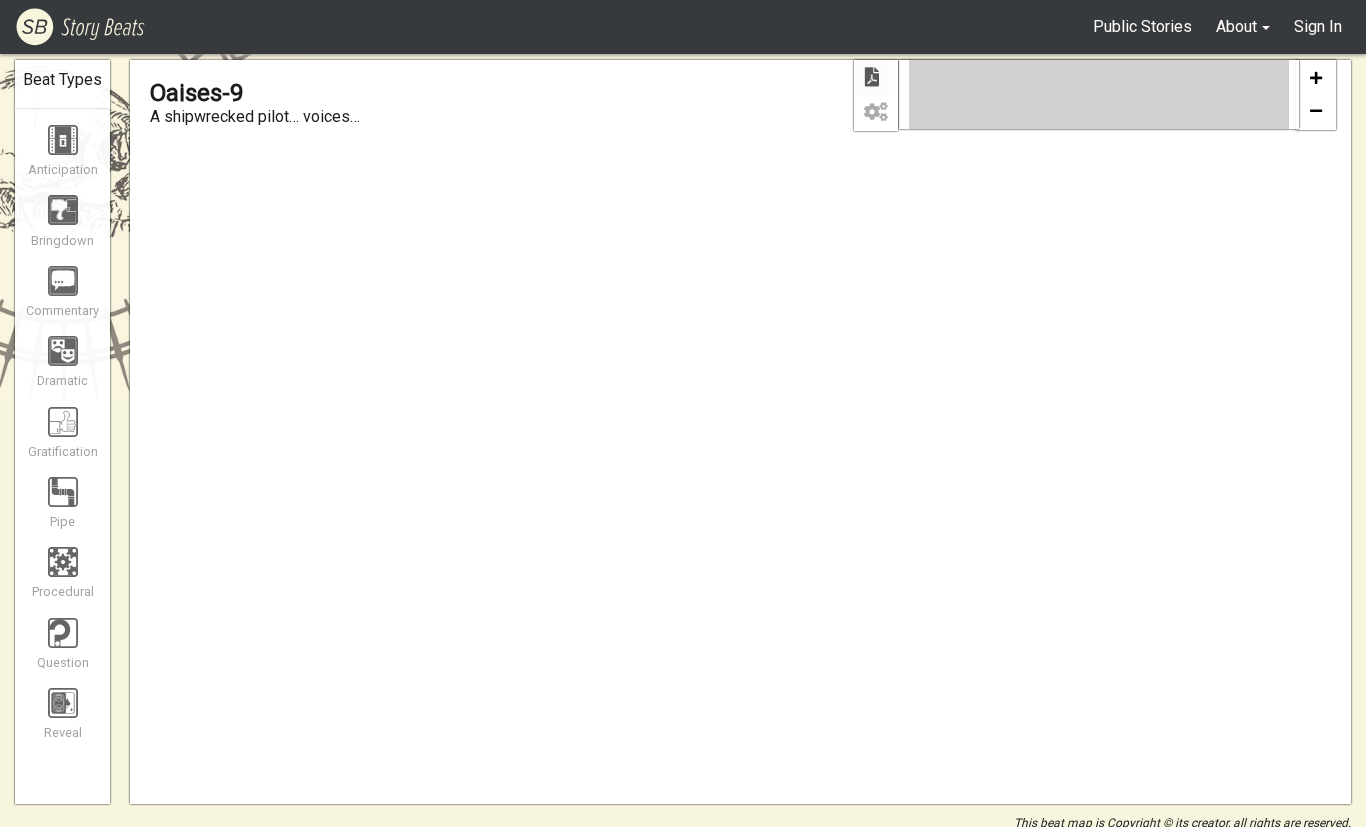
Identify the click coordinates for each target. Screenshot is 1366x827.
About (1236, 26)
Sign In (1318, 26)
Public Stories (1142, 26)
